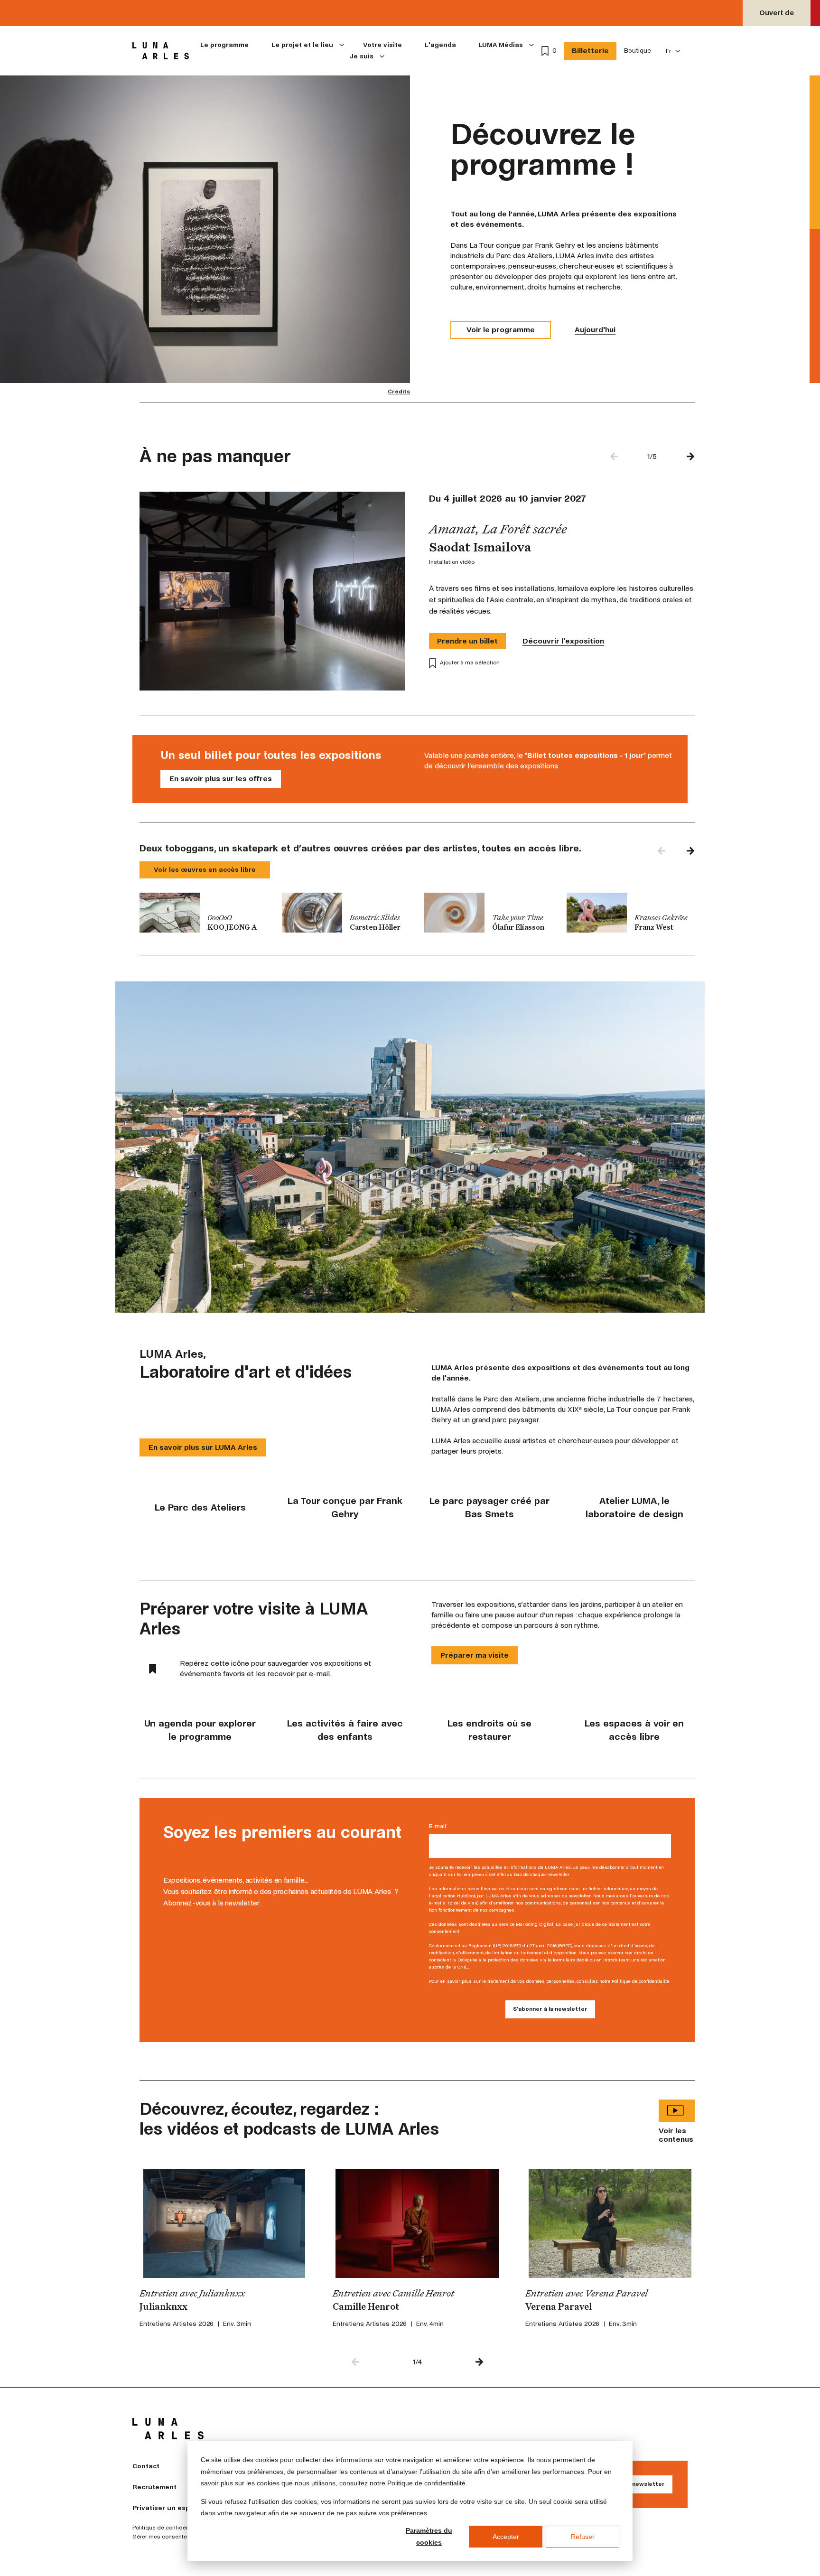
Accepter (506, 2537)
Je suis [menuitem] (362, 56)
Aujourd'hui (595, 330)
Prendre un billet (467, 641)
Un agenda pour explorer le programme (200, 1730)
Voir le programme (501, 330)
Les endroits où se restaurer (489, 1730)
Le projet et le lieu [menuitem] (302, 45)
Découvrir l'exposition (563, 641)
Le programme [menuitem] (224, 45)
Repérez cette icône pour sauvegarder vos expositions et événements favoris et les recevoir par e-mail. (275, 1668)
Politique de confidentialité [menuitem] (168, 2528)
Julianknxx (163, 2307)
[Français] (673, 51)
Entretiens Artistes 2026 (177, 2324)
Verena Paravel (559, 2307)
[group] (204, 913)
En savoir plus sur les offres (221, 779)
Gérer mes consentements (168, 2537)
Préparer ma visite (475, 1655)
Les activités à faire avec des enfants (345, 1730)
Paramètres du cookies (429, 2536)
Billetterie (590, 51)
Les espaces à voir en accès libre (634, 1730)
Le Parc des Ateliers (200, 1507)
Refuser (583, 2537)
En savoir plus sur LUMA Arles (203, 1447)
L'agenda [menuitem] (440, 45)
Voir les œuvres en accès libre (205, 870)
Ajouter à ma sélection (470, 663)
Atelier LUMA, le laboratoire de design (634, 1507)
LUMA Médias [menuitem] (501, 45)
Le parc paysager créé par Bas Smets (489, 1507)
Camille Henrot (366, 2307)
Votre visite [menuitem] (382, 45)
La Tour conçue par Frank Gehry (345, 1507)
